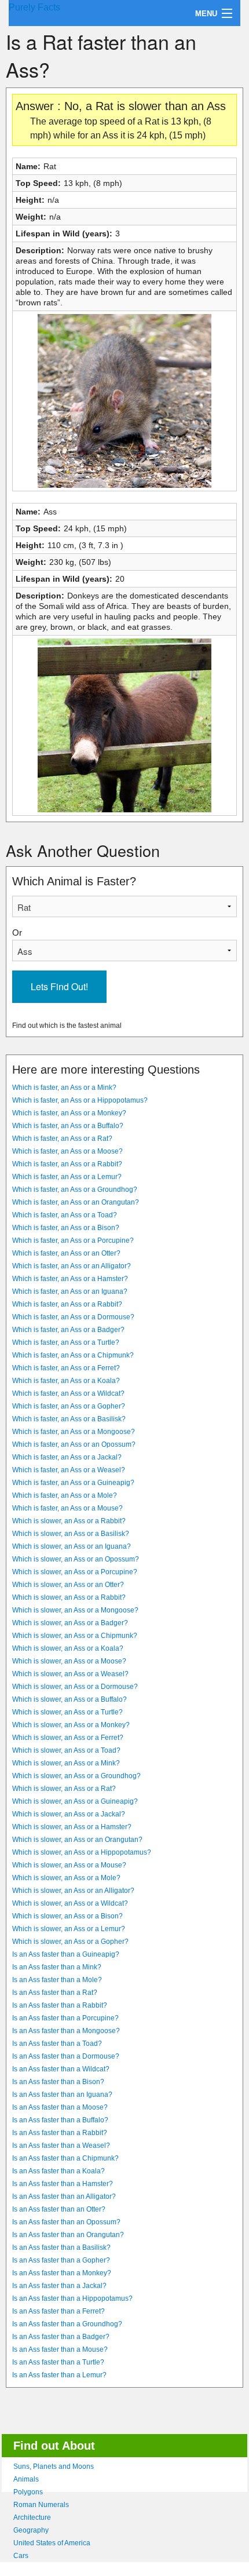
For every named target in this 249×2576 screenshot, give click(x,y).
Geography (31, 2530)
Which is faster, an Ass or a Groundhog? (75, 1190)
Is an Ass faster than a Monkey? (62, 2273)
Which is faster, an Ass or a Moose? (67, 1151)
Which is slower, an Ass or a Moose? (69, 1661)
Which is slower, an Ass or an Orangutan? (77, 1840)
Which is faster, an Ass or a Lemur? (67, 1177)
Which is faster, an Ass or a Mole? (65, 1495)
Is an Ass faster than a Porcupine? (65, 2018)
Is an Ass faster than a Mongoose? (66, 2031)
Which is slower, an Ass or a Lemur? (69, 1929)
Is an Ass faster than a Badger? (61, 2337)
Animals (26, 2479)
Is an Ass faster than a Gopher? (61, 2260)
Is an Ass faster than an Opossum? (66, 2222)
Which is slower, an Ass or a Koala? (68, 1648)
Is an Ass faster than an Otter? (59, 2209)
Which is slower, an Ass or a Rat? (64, 1789)
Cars (21, 2556)
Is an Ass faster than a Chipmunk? (65, 2158)
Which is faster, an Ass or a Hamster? (70, 1279)
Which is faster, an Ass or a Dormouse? (73, 1317)
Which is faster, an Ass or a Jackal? (67, 1457)
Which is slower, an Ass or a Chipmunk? (75, 1636)
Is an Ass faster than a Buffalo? (60, 2120)
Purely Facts (34, 7)
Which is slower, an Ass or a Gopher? (70, 1942)
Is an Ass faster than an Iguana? (62, 2095)
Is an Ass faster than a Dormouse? (66, 2056)
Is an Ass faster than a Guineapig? (66, 1954)
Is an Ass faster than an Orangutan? (68, 2235)
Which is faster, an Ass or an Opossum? (74, 1444)
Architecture (32, 2517)
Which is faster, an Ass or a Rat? (62, 1139)
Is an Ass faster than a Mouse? (60, 2349)
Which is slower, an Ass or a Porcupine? (75, 1572)
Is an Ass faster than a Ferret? (58, 2311)
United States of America (52, 2543)
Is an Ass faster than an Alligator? (64, 2196)
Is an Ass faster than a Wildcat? (61, 2069)
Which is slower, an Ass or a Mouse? (69, 1865)
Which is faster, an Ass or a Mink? (64, 1088)
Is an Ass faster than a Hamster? (63, 2184)
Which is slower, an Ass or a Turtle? (67, 1712)
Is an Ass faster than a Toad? (57, 2044)
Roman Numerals (41, 2505)
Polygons (28, 2492)
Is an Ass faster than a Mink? (57, 1967)
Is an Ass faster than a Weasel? (61, 2146)
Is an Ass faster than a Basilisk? (61, 2247)
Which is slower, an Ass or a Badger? (70, 1623)
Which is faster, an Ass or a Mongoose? (74, 1432)
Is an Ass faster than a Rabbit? (60, 2005)
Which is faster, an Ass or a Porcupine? (73, 1240)
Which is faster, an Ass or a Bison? (66, 1228)
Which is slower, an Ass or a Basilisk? (71, 1534)
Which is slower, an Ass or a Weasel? (70, 1674)
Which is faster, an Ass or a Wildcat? (68, 1393)
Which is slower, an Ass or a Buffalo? (69, 1699)
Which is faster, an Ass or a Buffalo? (68, 1126)
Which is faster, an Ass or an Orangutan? (76, 1202)
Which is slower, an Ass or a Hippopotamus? (82, 1852)
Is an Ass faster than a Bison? (58, 2082)
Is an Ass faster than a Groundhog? (67, 2324)
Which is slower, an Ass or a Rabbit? (69, 1521)
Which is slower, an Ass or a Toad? (66, 1750)
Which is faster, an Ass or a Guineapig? (73, 1483)
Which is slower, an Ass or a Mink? (66, 1763)
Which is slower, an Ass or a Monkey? (71, 1725)
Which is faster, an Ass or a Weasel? (69, 1470)
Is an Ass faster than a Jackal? (59, 2286)
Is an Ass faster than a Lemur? (59, 2375)
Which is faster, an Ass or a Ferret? (66, 1368)
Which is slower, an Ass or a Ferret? (68, 1738)
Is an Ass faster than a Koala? (58, 2171)
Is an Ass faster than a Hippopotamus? (72, 2298)
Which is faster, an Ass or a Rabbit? (67, 1164)
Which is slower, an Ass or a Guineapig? (75, 1801)
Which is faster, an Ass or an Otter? (66, 1253)
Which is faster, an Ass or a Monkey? (69, 1113)
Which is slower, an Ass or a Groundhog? (76, 1776)
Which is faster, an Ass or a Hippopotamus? (80, 1100)
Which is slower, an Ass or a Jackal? (69, 1814)
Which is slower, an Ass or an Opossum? (76, 1559)
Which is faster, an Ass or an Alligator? (72, 1266)
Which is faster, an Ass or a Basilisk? (69, 1419)
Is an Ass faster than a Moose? (60, 2107)
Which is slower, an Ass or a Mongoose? (75, 1610)
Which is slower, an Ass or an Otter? (68, 1585)
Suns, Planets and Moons (54, 2466)
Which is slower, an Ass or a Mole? (66, 1878)
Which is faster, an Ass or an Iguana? (70, 1291)
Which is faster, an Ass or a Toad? (65, 1215)
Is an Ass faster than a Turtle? (58, 2362)
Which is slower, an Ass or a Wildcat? (70, 1903)
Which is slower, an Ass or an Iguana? (72, 1546)
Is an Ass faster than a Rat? (55, 1993)
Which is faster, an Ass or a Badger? (68, 1330)
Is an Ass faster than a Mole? (57, 1980)
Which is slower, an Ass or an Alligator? (73, 1891)
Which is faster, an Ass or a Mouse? (67, 1508)
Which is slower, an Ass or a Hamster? (72, 1827)
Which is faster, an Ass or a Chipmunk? (73, 1355)
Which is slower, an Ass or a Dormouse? (75, 1687)
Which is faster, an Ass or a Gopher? (69, 1406)
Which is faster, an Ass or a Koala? (66, 1381)
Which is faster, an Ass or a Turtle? (66, 1342)
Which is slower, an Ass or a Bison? (67, 1916)
